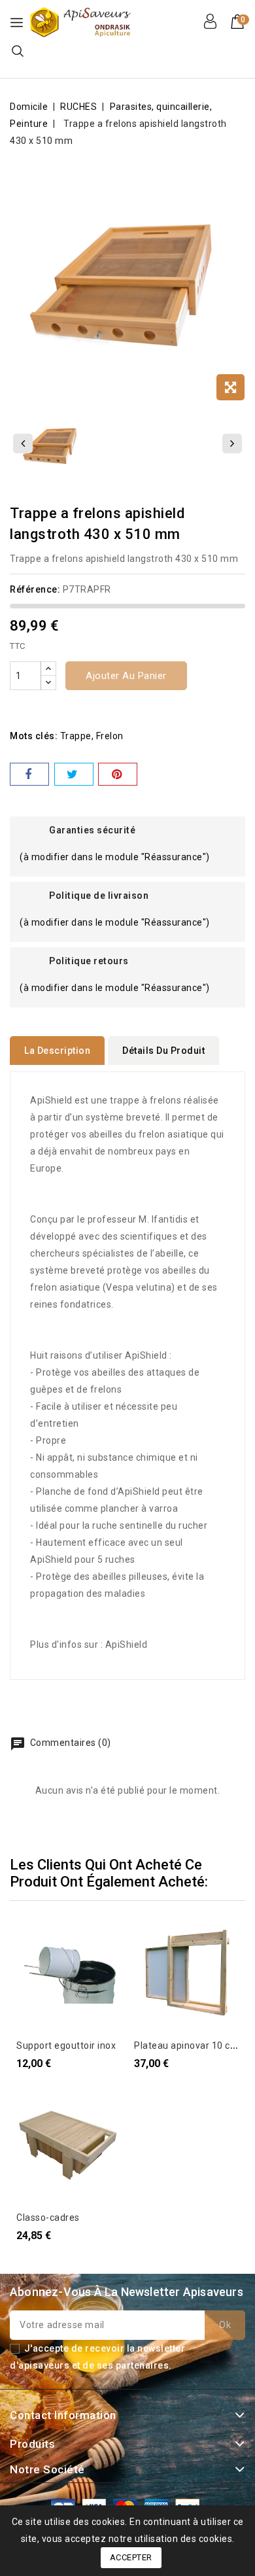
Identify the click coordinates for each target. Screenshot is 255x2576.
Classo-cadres (48, 2218)
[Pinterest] (118, 774)
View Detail (34, 1937)
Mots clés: (34, 736)
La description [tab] (57, 1051)
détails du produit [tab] (163, 1051)
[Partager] (29, 774)
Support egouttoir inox (66, 2045)
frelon (110, 736)
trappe (76, 736)
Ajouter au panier (126, 676)
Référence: (35, 589)
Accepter (131, 2557)
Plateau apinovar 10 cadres (195, 2045)
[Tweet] (74, 774)
